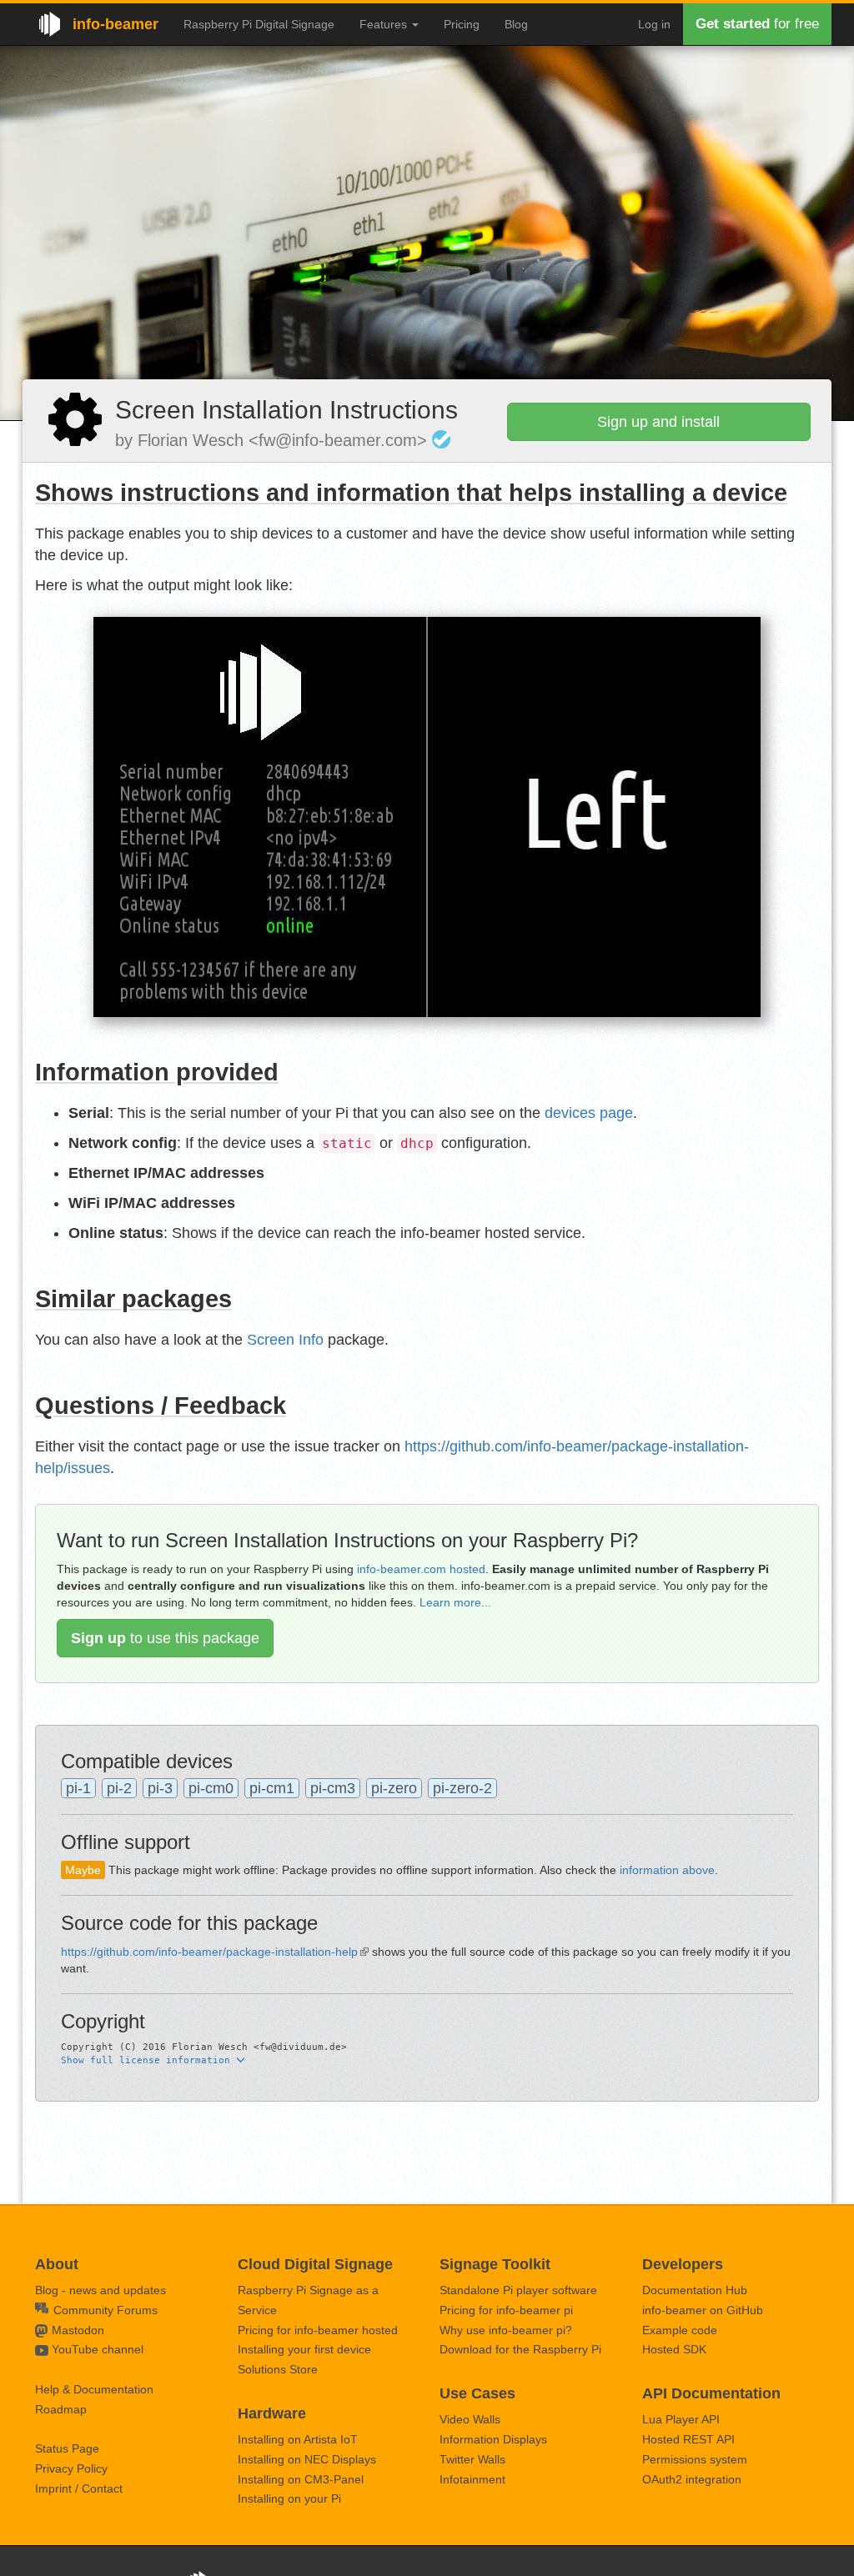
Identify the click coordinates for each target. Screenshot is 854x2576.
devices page (589, 1113)
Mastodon (78, 2330)
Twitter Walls (472, 2459)
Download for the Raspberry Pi (520, 2349)
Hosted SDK (674, 2349)
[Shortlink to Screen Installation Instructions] (75, 419)
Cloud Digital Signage (315, 2264)
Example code (680, 2330)
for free (757, 24)
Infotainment (472, 2479)
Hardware (272, 2413)
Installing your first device (304, 2349)
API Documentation (711, 2393)
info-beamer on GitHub (703, 2310)
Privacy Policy (71, 2468)
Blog (516, 24)
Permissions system (695, 2459)
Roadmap (61, 2409)
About (57, 2264)
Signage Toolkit (495, 2264)
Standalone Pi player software (518, 2290)
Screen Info (285, 1340)
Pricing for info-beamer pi (506, 2310)
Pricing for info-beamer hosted (318, 2330)
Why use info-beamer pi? (506, 2330)
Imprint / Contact (79, 2488)
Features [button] (385, 24)
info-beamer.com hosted (421, 1569)
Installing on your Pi (289, 2498)
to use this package (165, 1638)
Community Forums (104, 2310)
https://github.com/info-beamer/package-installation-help (209, 1952)
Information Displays (493, 2439)
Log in (654, 24)
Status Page (67, 2448)
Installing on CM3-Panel (301, 2479)
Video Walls (470, 2419)
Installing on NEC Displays (307, 2459)
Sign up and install (658, 422)
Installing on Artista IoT (298, 2439)
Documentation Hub (695, 2290)
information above (667, 1870)
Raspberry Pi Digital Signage (259, 24)
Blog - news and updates (100, 2290)
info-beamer (116, 24)
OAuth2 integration (692, 2479)
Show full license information (148, 2060)
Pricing (462, 24)
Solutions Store (278, 2369)
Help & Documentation (94, 2389)
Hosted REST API (688, 2439)
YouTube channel (98, 2349)
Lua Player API (681, 2419)
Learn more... (455, 1602)
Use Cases (477, 2393)
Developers (683, 2264)
